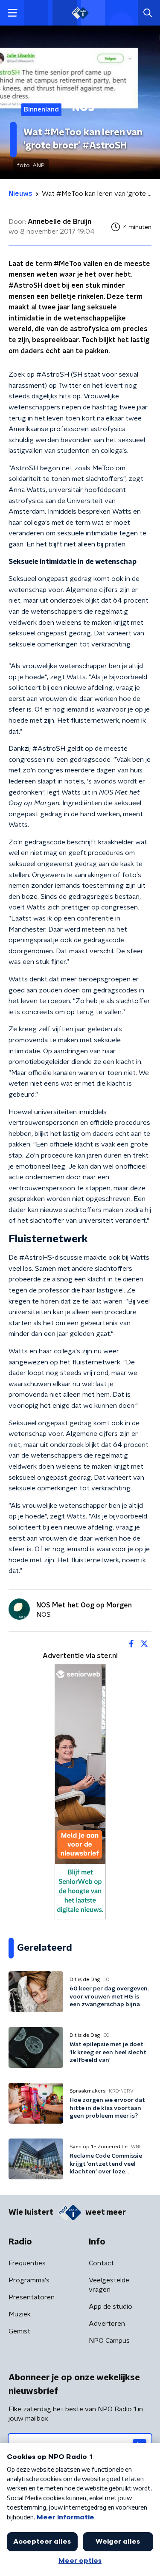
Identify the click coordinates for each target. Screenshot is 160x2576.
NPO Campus (109, 2341)
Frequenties (27, 2263)
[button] (13, 13)
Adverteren (107, 2324)
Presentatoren (32, 2297)
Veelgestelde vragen (109, 2285)
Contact (101, 2263)
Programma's (29, 2280)
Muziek (20, 2314)
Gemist (19, 2331)
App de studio (111, 2307)
